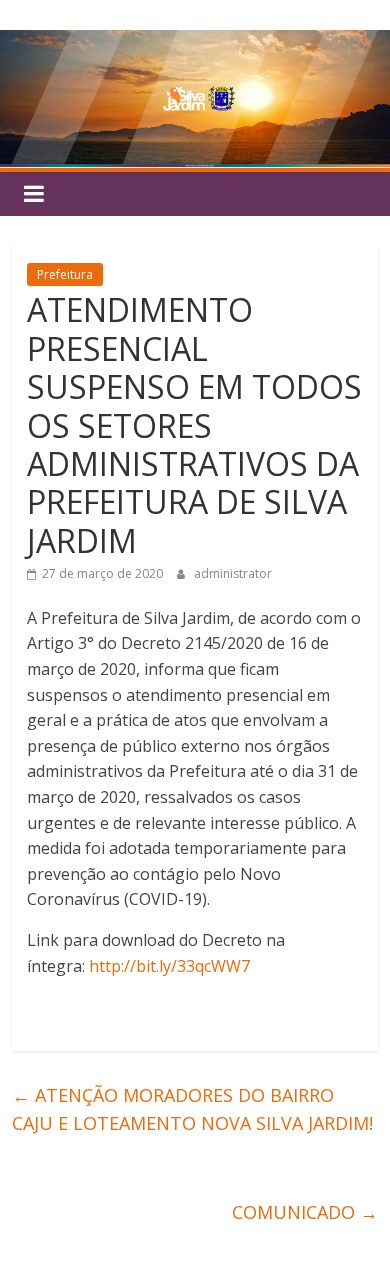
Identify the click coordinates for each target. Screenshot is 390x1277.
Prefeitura (65, 274)
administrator (233, 573)
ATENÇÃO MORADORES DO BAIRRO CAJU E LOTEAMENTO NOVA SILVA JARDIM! (192, 1109)
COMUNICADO (305, 1212)
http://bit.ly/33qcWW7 (169, 966)
